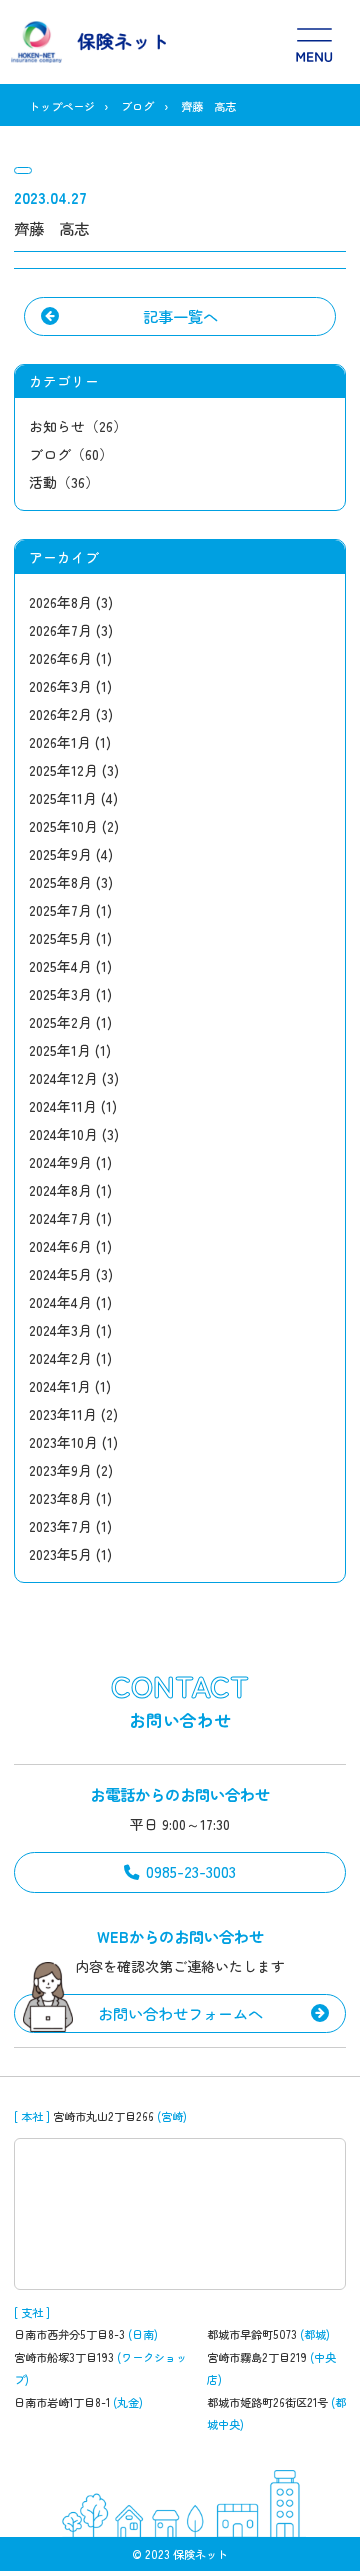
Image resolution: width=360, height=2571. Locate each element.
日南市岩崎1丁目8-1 (62, 2402)
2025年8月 (60, 882)
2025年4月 (60, 966)
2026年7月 (60, 630)
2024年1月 (60, 1386)
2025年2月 (60, 1022)
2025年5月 (60, 938)
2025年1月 (60, 1050)
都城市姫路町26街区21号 (267, 2402)
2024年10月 (63, 1134)
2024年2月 (60, 1358)
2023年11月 (63, 1414)
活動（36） (64, 482)
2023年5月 (60, 1554)
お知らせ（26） (78, 426)
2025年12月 (63, 770)
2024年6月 (60, 1246)
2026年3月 (60, 686)
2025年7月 (60, 910)
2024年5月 (60, 1274)
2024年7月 (60, 1218)
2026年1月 (60, 742)
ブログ (137, 106)
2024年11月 (63, 1106)
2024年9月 (60, 1162)
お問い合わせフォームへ (180, 2013)
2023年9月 (60, 1470)
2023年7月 (60, 1526)
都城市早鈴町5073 (252, 2334)
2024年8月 (60, 1190)
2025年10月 (63, 826)
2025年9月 (60, 854)
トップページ (62, 106)
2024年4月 (60, 1302)
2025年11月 (63, 798)
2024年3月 (60, 1330)
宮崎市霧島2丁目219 (257, 2357)
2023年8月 (60, 1498)
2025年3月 (60, 994)
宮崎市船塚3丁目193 (64, 2357)
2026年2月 (60, 714)
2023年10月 (63, 1442)
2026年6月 (60, 658)
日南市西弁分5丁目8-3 (69, 2334)
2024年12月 (63, 1078)
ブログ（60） (71, 454)
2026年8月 (60, 602)
